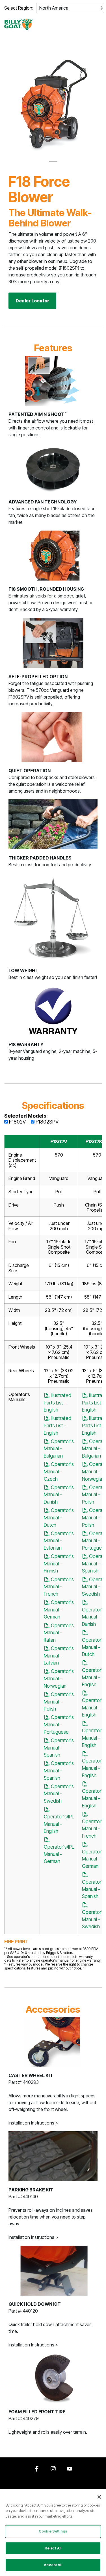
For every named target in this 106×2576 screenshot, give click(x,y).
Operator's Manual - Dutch (59, 1517)
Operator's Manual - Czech (59, 1471)
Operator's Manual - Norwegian (59, 1678)
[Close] (99, 2497)
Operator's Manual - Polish (59, 1702)
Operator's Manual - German (59, 1609)
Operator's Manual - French (59, 1587)
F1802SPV (46, 1122)
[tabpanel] (53, 105)
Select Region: (19, 8)
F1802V (17, 1122)
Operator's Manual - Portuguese (59, 1724)
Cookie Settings (53, 2531)
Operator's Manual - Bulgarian (59, 1449)
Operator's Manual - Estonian (59, 1541)
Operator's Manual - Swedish (59, 1794)
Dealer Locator (32, 301)
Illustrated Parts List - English (58, 1402)
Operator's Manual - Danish (59, 1495)
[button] (98, 22)
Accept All (53, 2565)
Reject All (53, 2548)
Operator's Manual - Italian (59, 1633)
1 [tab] (52, 164)
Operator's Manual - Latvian (59, 1655)
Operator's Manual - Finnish (59, 1563)
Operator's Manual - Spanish (59, 1748)
